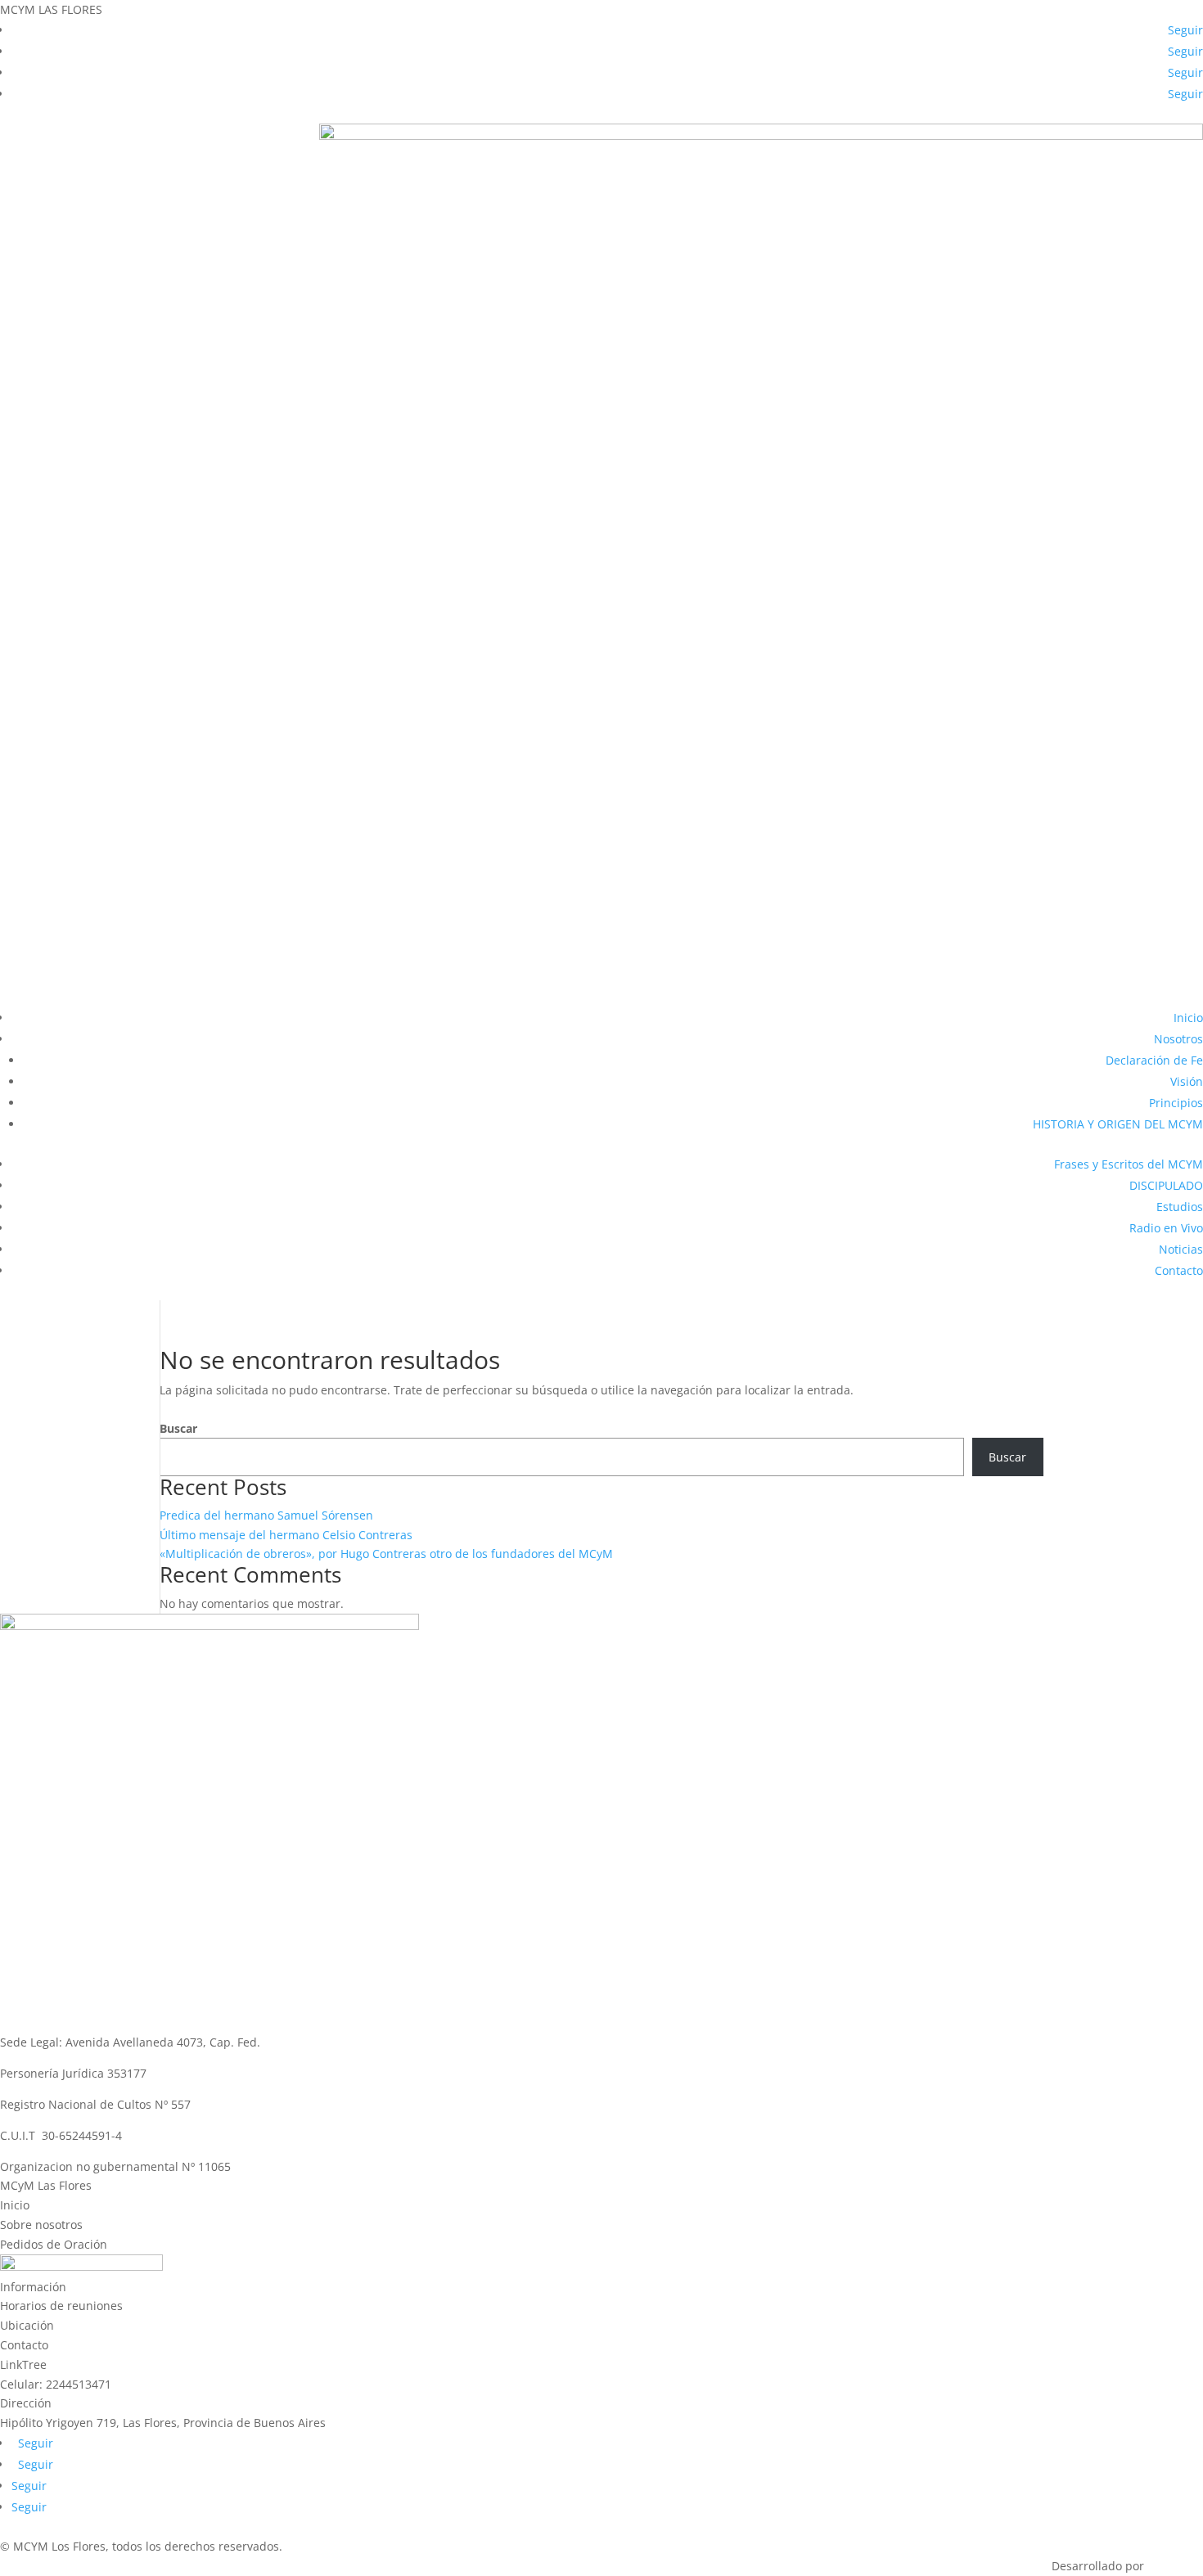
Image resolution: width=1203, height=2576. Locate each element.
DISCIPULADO (1166, 1185)
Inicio (1188, 1018)
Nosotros (1178, 1039)
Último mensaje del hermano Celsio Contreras (286, 1535)
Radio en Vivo (1166, 1228)
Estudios (1180, 1207)
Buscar (178, 1428)
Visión (1187, 1081)
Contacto (1179, 1270)
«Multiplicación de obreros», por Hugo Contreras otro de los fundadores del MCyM (386, 1554)
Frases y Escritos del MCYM (1129, 1164)
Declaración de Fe (1154, 1060)
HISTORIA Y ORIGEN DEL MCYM (1118, 1124)
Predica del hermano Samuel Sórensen (266, 1515)
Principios (1176, 1103)
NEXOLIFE (1175, 2566)
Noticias (1181, 1249)
